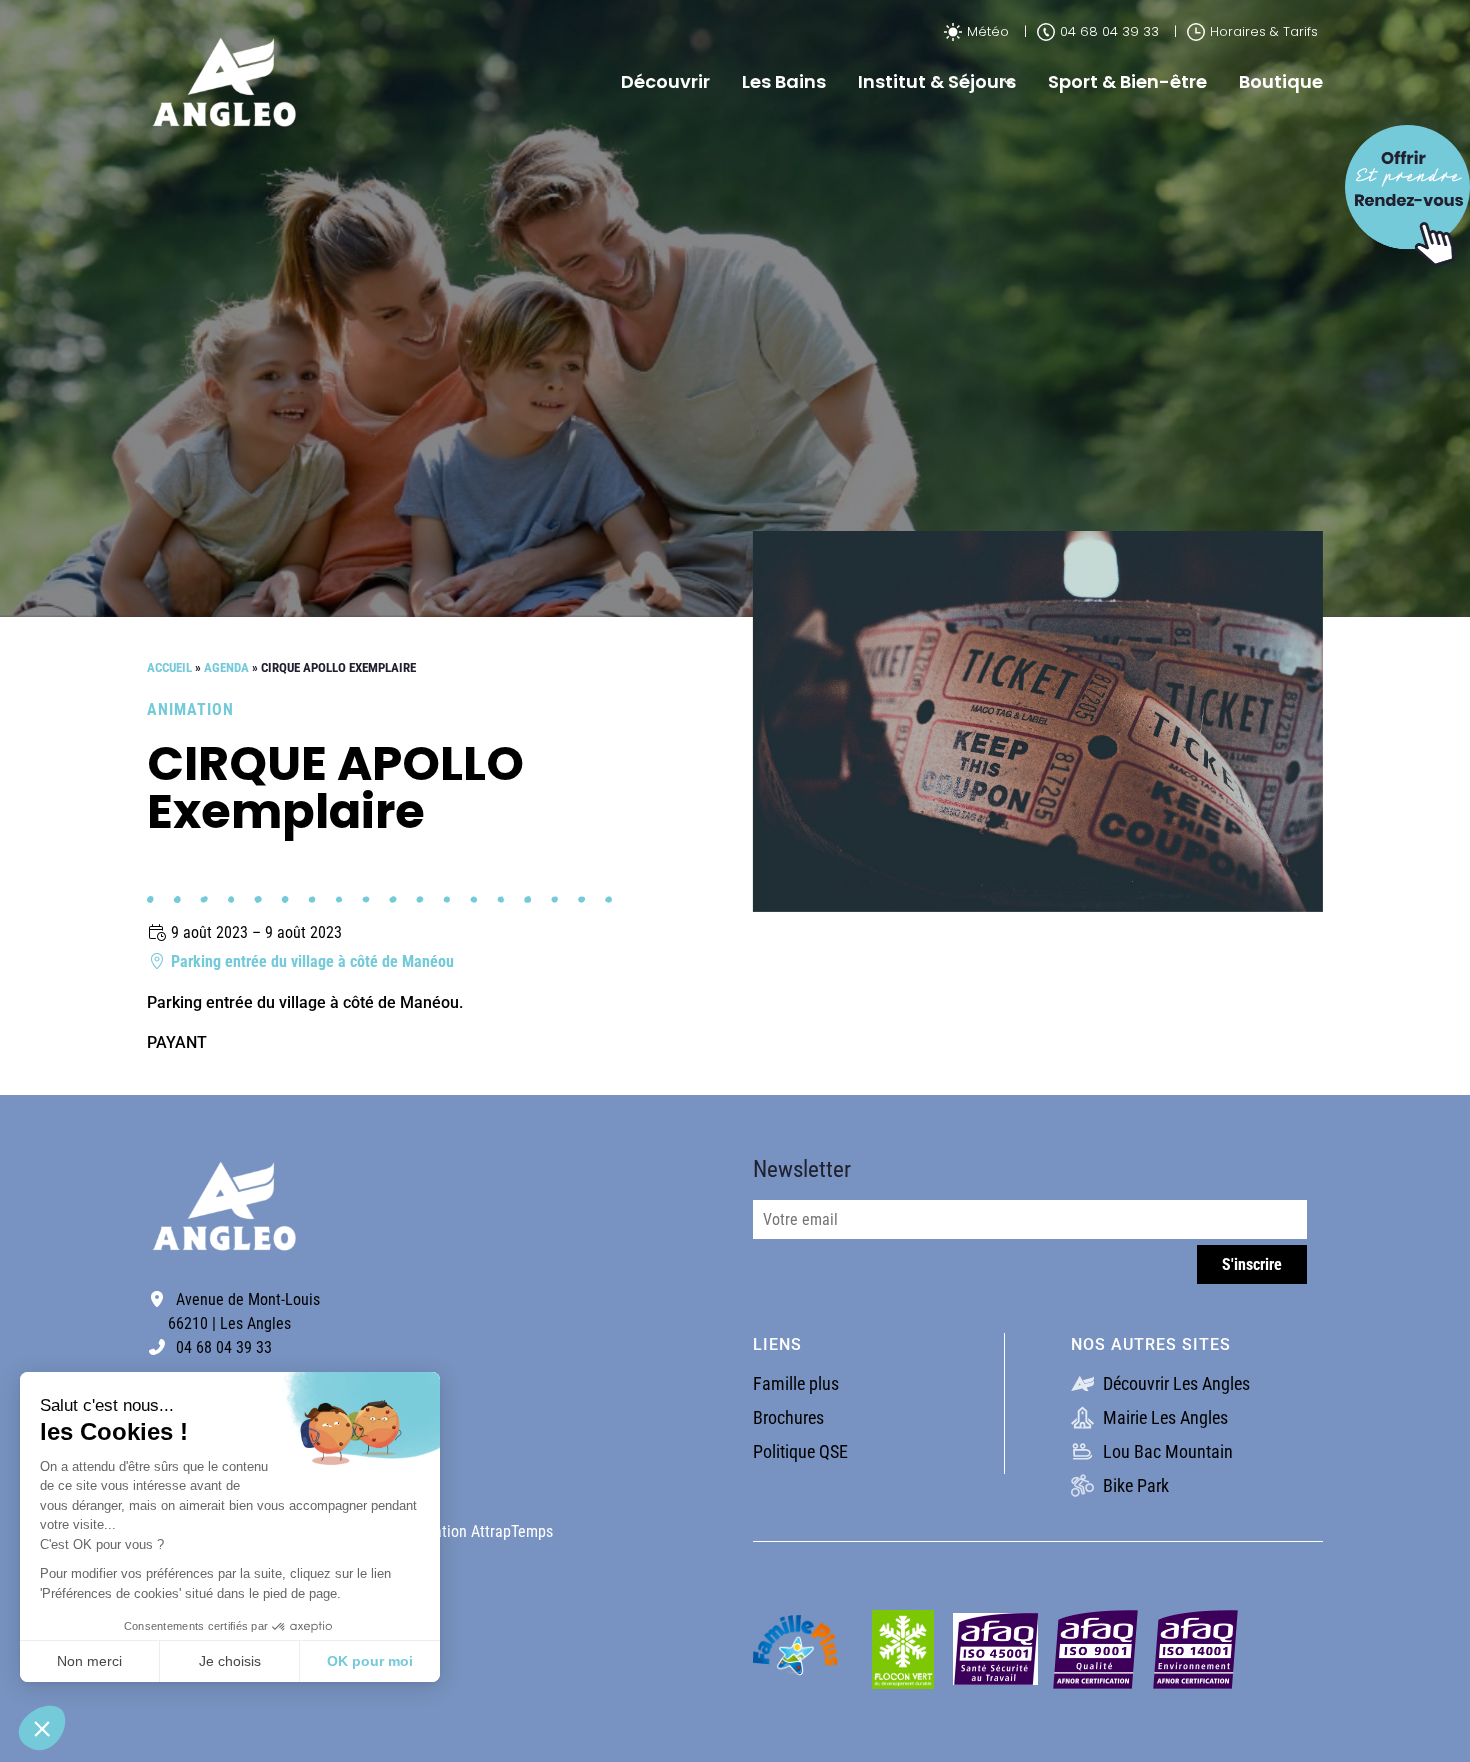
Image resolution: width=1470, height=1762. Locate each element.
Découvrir (665, 81)
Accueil (169, 667)
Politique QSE (800, 1451)
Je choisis (230, 1661)
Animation (190, 709)
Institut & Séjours (937, 81)
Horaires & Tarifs (1264, 31)
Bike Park (1134, 1485)
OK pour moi (370, 1661)
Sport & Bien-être (1127, 81)
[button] (42, 1728)
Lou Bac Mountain (1166, 1451)
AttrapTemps (512, 1531)
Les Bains (784, 81)
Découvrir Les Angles (1174, 1383)
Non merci (89, 1661)
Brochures (788, 1417)
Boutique (1281, 81)
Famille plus (796, 1383)
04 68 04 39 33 (1109, 31)
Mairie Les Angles (1163, 1417)
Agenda (226, 667)
